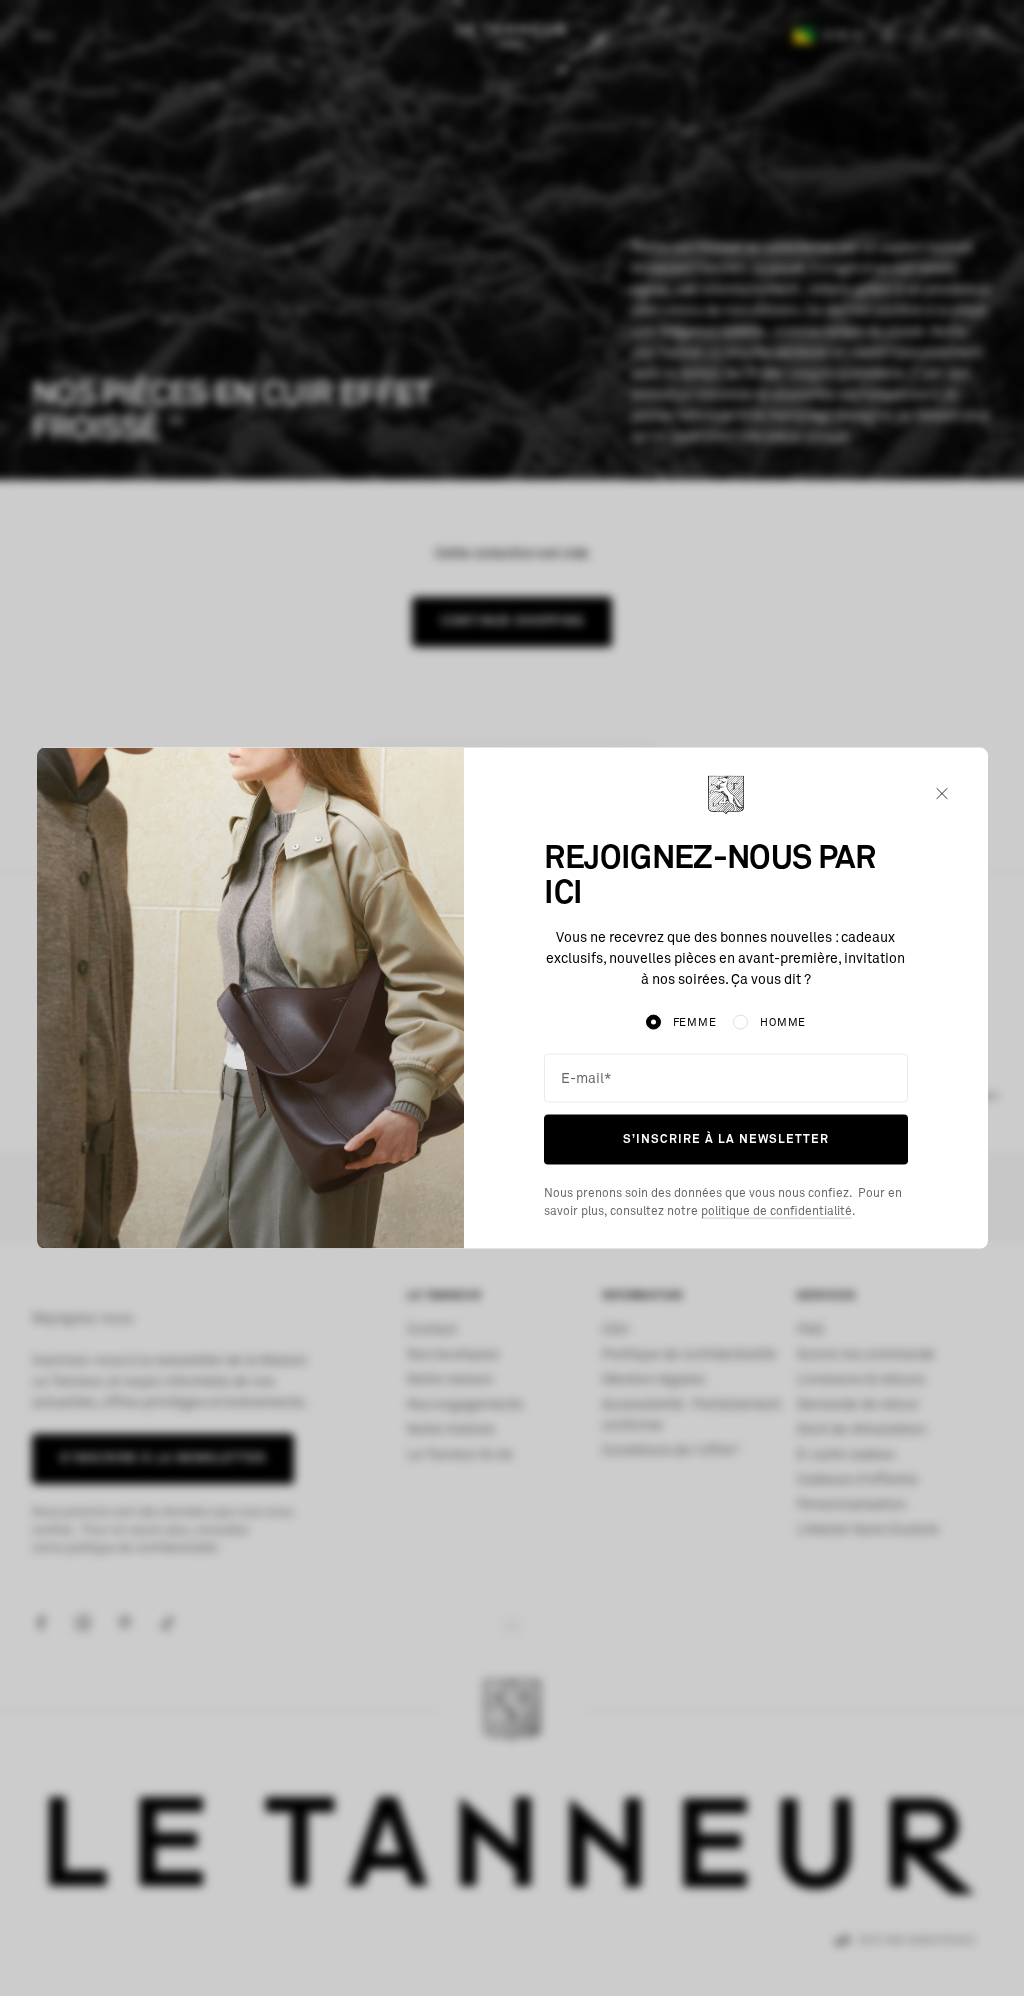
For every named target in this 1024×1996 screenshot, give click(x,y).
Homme (783, 1022)
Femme (695, 1022)
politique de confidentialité (776, 1211)
